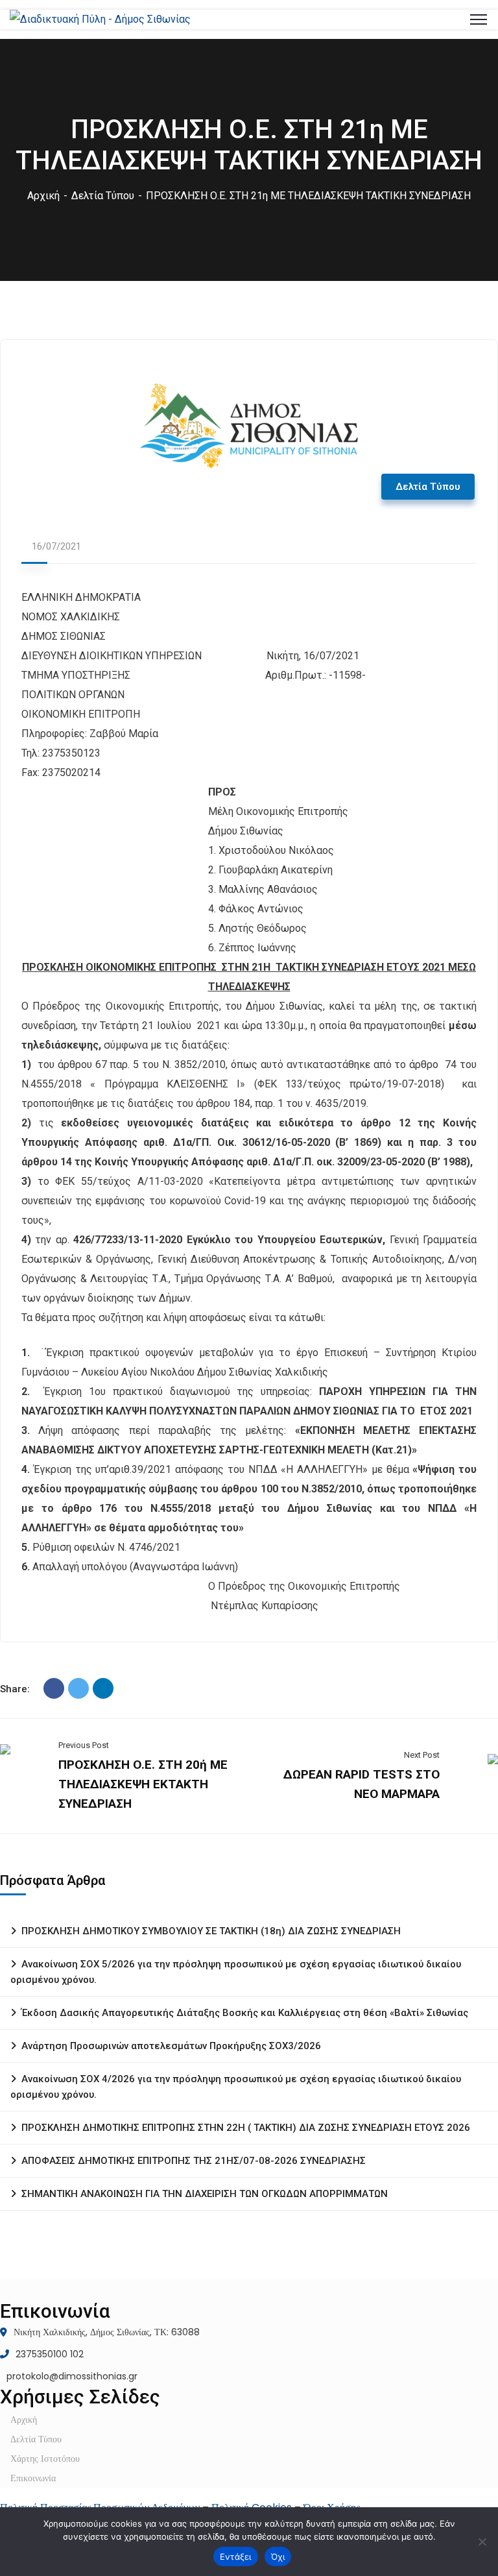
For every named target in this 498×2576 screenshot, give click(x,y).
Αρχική (43, 196)
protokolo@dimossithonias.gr (72, 2376)
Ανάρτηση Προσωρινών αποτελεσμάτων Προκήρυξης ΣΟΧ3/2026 (171, 2046)
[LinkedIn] (103, 1688)
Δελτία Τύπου (103, 196)
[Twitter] (78, 1688)
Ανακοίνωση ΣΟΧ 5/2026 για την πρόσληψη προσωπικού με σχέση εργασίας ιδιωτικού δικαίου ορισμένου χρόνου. (236, 1972)
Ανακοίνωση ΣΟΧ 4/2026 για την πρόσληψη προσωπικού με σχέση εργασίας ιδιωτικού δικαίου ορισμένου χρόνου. (236, 2087)
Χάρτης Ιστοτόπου (45, 2459)
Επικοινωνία (33, 2478)
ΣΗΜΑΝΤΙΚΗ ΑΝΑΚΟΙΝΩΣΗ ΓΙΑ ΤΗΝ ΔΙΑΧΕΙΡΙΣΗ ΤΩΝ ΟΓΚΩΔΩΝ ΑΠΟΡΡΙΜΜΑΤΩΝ (205, 2194)
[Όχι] (482, 2542)
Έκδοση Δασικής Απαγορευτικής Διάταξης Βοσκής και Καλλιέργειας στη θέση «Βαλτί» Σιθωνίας (245, 2013)
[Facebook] (54, 1688)
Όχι (278, 2557)
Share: (15, 1689)
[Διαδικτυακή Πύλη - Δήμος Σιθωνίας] (100, 19)
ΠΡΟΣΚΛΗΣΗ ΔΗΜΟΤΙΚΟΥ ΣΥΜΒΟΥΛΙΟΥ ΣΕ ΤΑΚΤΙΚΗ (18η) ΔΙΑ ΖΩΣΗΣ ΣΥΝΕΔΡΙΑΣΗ (211, 1931)
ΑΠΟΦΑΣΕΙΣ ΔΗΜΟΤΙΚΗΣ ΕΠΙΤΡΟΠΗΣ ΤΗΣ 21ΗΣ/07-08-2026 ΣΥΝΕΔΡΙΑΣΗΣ (194, 2161)
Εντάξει (236, 2557)
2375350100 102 (50, 2354)
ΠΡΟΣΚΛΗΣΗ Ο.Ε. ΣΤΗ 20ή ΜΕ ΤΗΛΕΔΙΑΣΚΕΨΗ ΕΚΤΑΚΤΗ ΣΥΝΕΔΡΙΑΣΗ (143, 1784)
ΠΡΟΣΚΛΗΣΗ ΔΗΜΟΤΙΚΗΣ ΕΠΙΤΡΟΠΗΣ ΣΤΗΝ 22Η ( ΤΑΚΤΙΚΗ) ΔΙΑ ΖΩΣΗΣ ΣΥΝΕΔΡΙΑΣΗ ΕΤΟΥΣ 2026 (246, 2128)
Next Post (422, 1755)
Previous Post (84, 1745)
